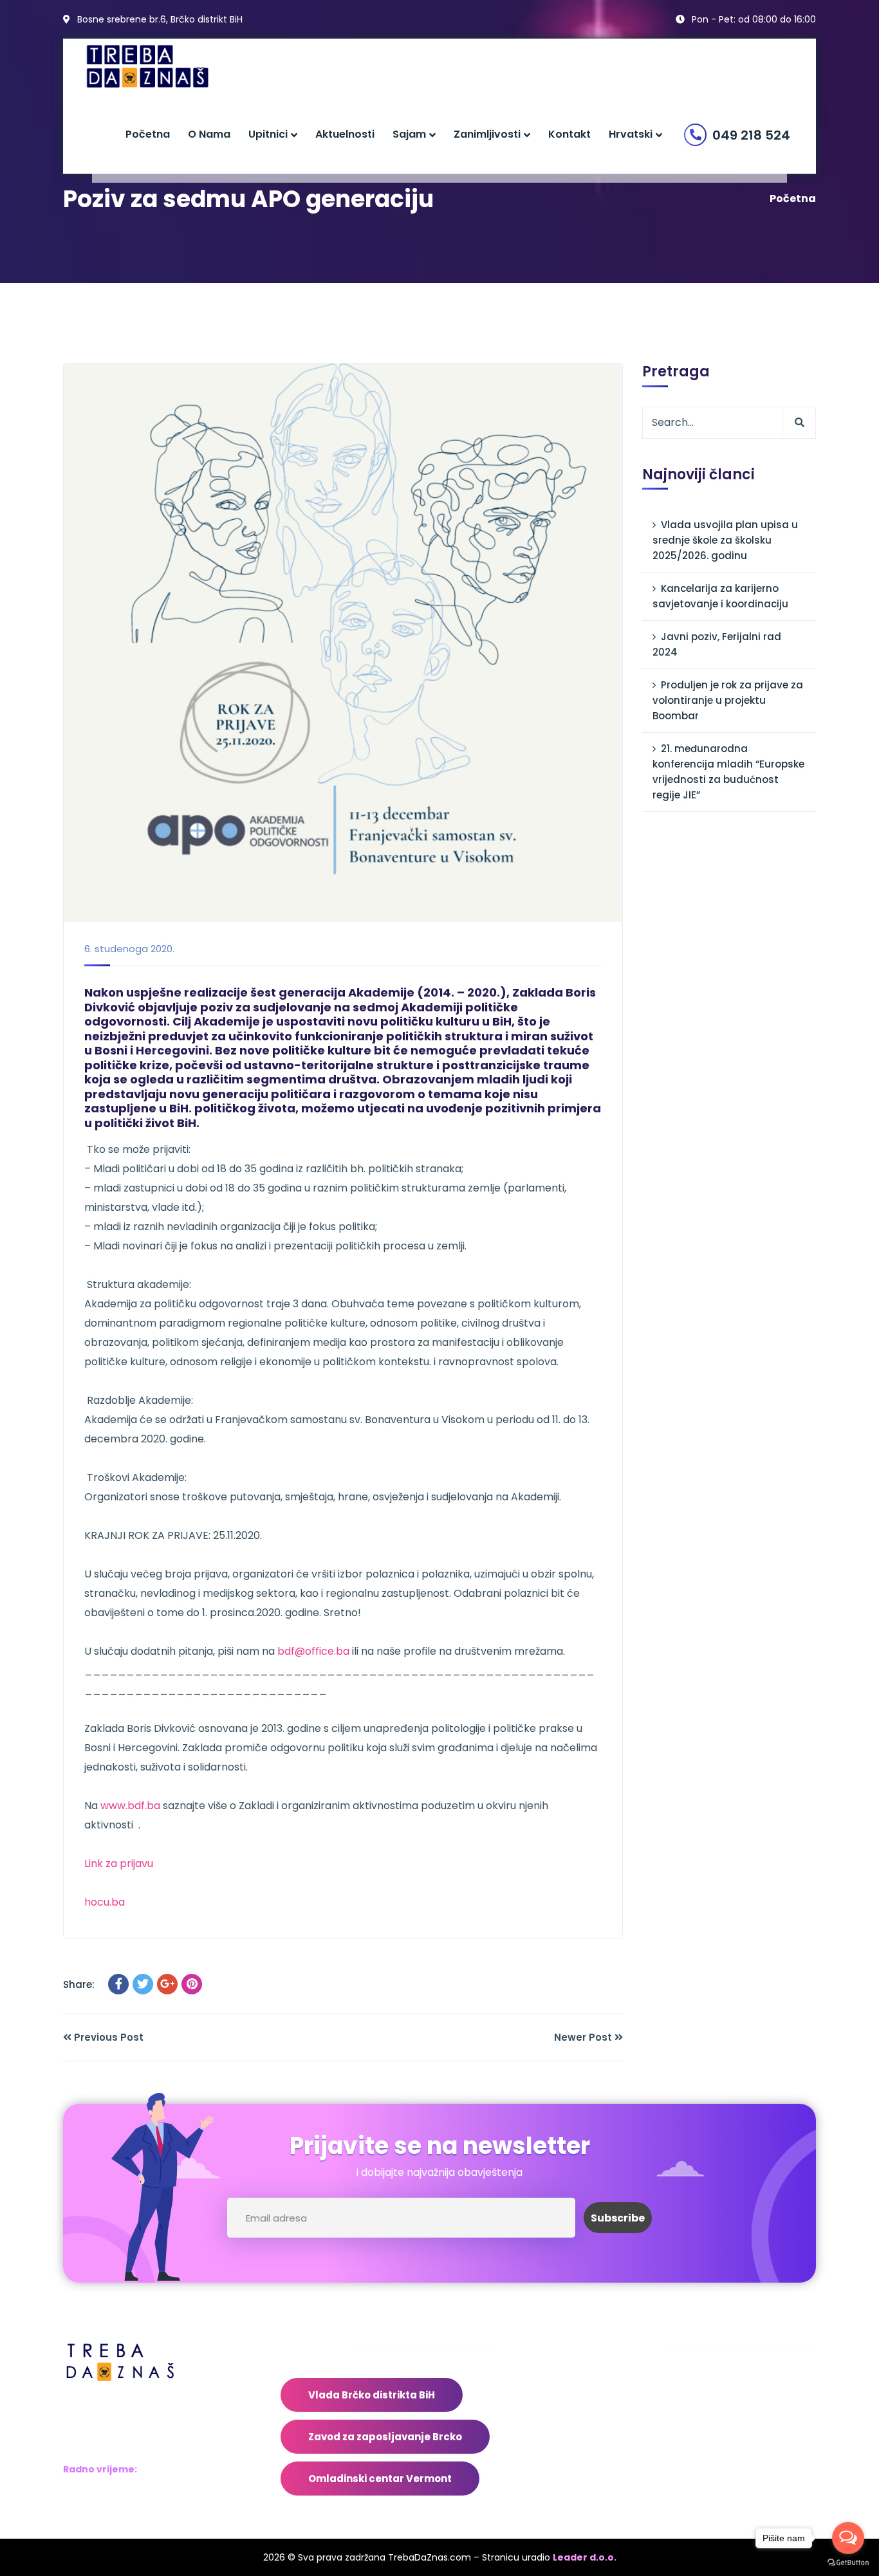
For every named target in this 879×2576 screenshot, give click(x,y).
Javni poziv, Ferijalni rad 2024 (717, 644)
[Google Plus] (167, 1984)
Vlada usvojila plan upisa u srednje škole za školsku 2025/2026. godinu (725, 540)
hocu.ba (105, 1902)
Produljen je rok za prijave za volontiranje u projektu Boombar (728, 700)
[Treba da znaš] (161, 67)
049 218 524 (751, 135)
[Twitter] (143, 1984)
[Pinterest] (192, 1984)
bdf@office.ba (313, 1651)
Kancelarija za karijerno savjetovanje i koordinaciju (720, 596)
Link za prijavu (119, 1863)
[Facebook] (118, 1984)
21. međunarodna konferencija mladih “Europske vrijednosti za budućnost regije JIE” (728, 772)
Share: (79, 1984)
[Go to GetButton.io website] (848, 2563)
